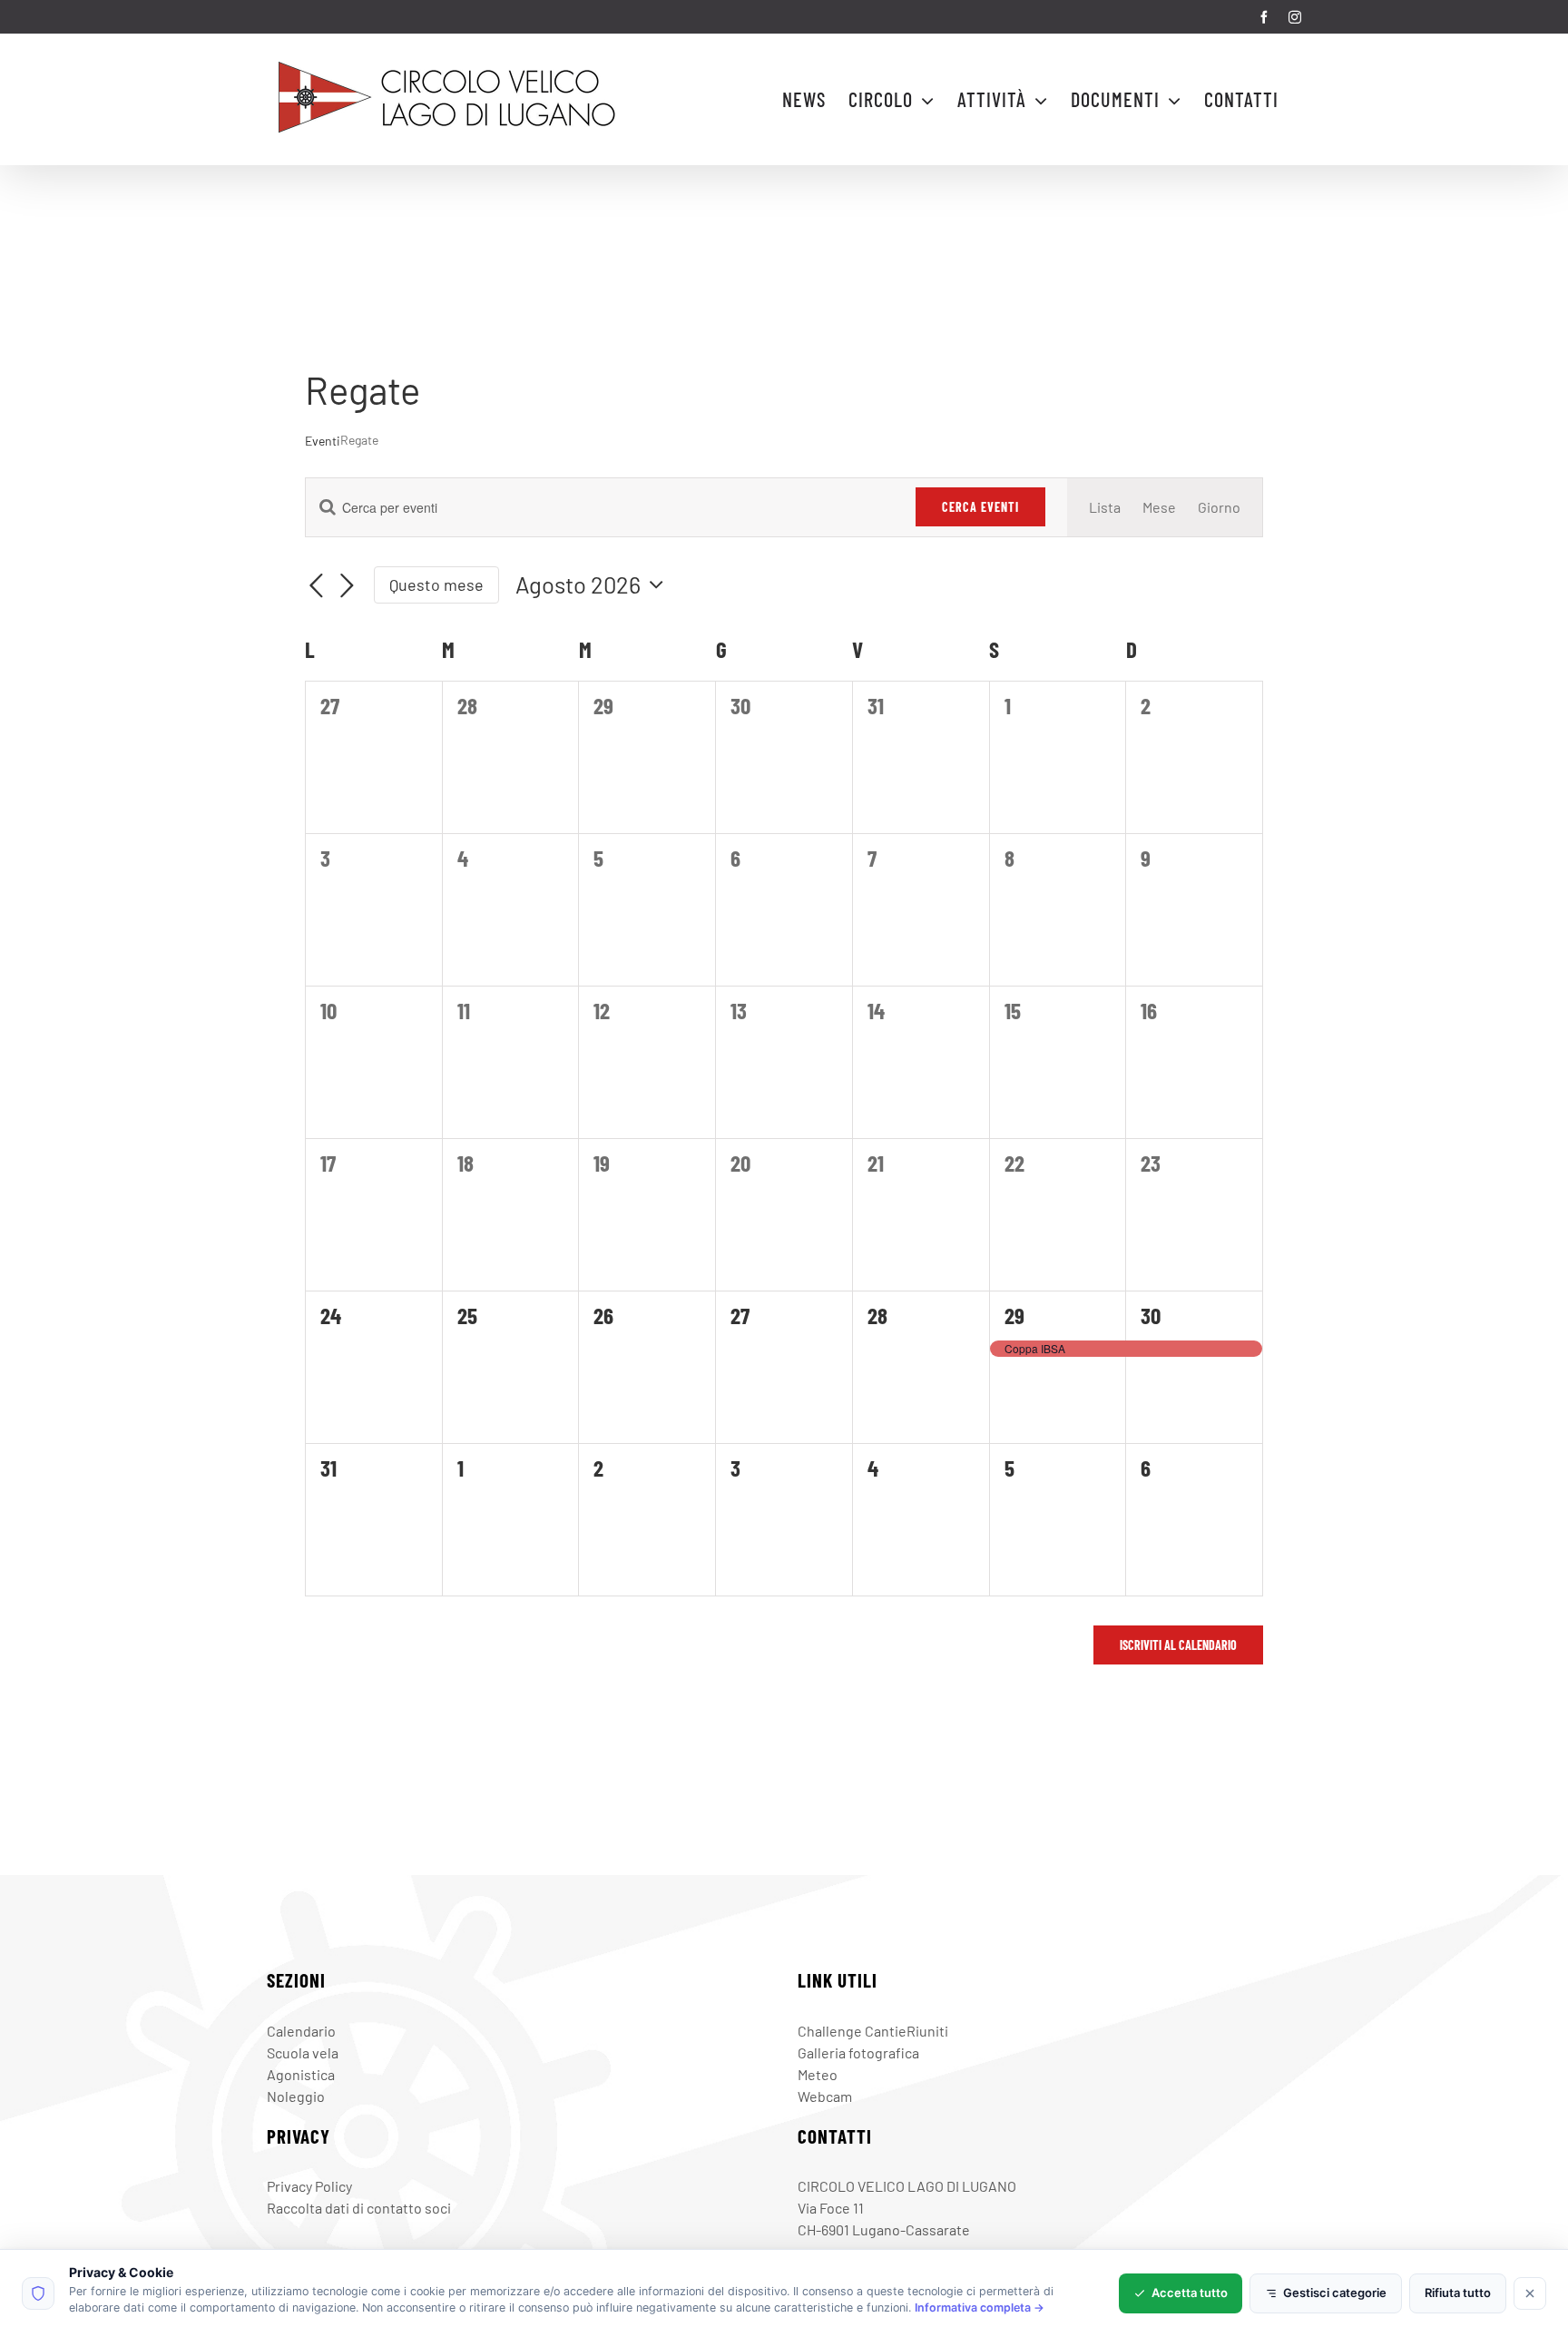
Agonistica (301, 2074)
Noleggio (296, 2096)
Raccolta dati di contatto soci (359, 2208)
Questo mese (436, 584)
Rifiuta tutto (1458, 2293)
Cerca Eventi (980, 507)
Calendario (301, 2031)
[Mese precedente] (316, 587)
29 (1014, 1315)
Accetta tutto (1190, 2293)
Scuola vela (303, 2052)
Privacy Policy (309, 2186)
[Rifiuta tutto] (1530, 2293)
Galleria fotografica (858, 2052)
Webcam (825, 2096)
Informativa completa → (980, 2308)
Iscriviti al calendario (1178, 1645)
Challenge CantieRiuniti (873, 2031)
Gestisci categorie (1335, 2293)
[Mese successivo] (347, 587)
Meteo (818, 2074)
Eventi (323, 441)
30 (1151, 1315)
